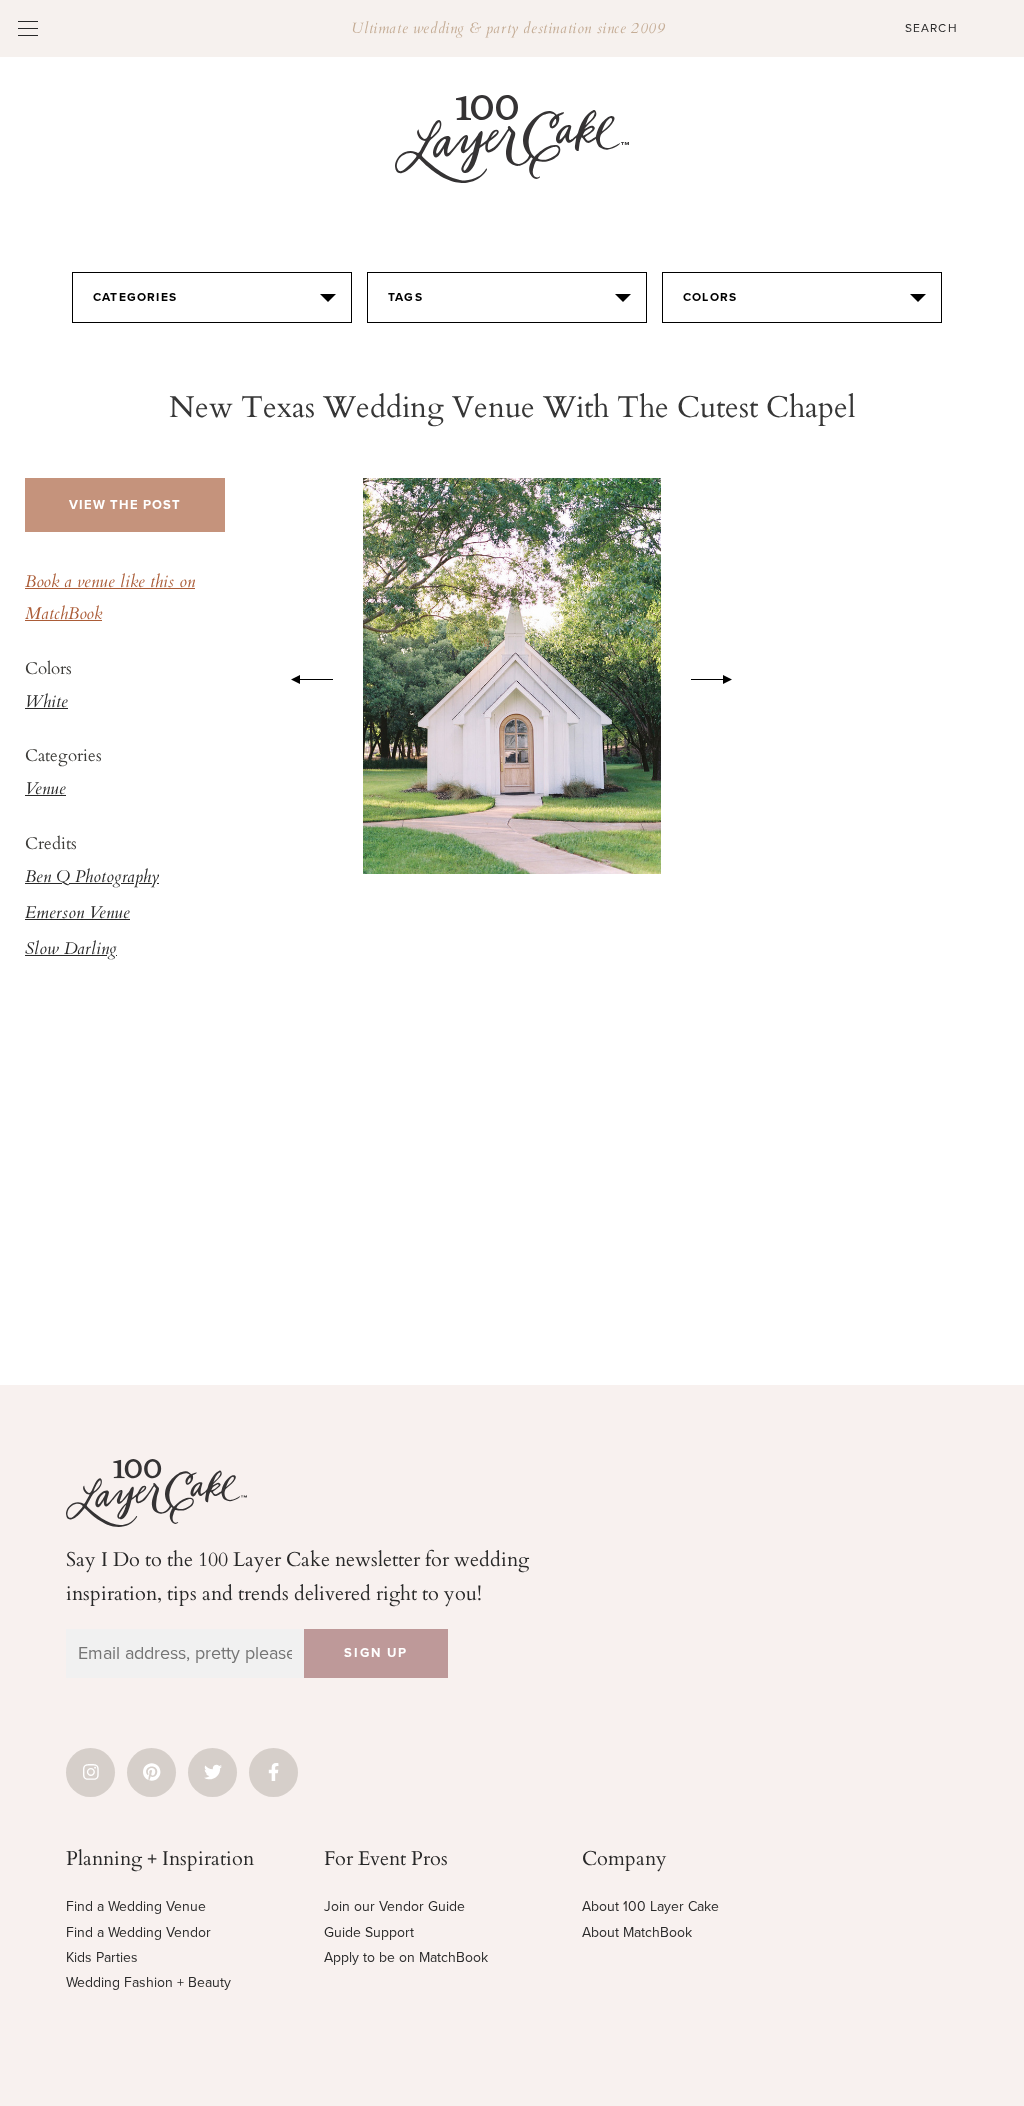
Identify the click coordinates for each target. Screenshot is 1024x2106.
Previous (302, 676)
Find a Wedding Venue (136, 1906)
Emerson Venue (77, 914)
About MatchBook (637, 1932)
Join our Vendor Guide (394, 1906)
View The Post (125, 505)
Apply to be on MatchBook (406, 1957)
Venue (45, 790)
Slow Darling (71, 950)
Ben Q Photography (92, 878)
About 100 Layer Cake (650, 1906)
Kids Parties (102, 1957)
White (46, 703)
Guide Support (369, 1932)
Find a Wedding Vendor (138, 1932)
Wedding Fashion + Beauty (148, 1982)
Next (722, 676)
